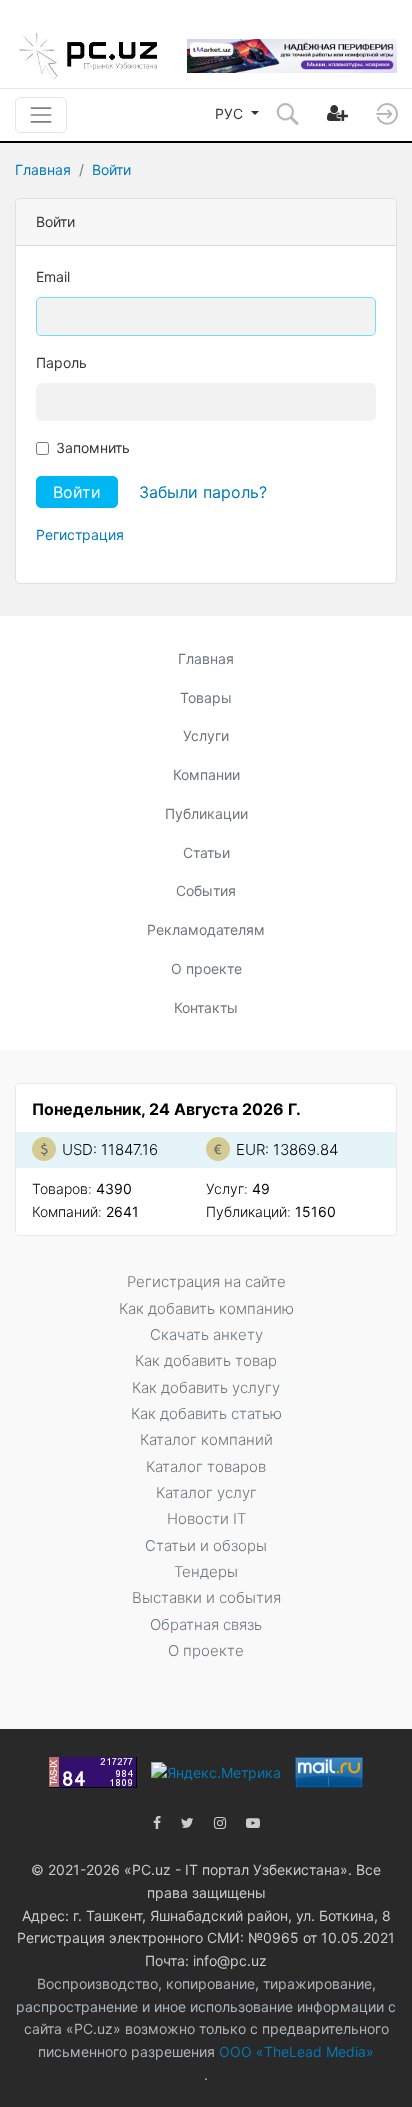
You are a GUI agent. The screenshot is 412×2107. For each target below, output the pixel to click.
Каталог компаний (206, 1439)
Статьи (206, 852)
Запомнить (93, 447)
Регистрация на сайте (206, 1281)
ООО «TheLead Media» (294, 2051)
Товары (206, 697)
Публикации (206, 813)
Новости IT (206, 1518)
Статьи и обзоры (206, 1545)
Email (53, 276)
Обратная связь (206, 1624)
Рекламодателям (206, 929)
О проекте (206, 968)
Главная (43, 169)
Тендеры (206, 1571)
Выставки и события (206, 1597)
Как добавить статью (206, 1413)
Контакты (206, 1007)
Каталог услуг (206, 1492)
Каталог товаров (206, 1466)
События (206, 890)
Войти (111, 169)
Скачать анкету (206, 1334)
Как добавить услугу (206, 1387)
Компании (206, 774)
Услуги (206, 735)
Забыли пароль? (203, 492)
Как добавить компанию (206, 1308)
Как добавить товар (206, 1360)
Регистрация (80, 534)
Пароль (61, 362)
